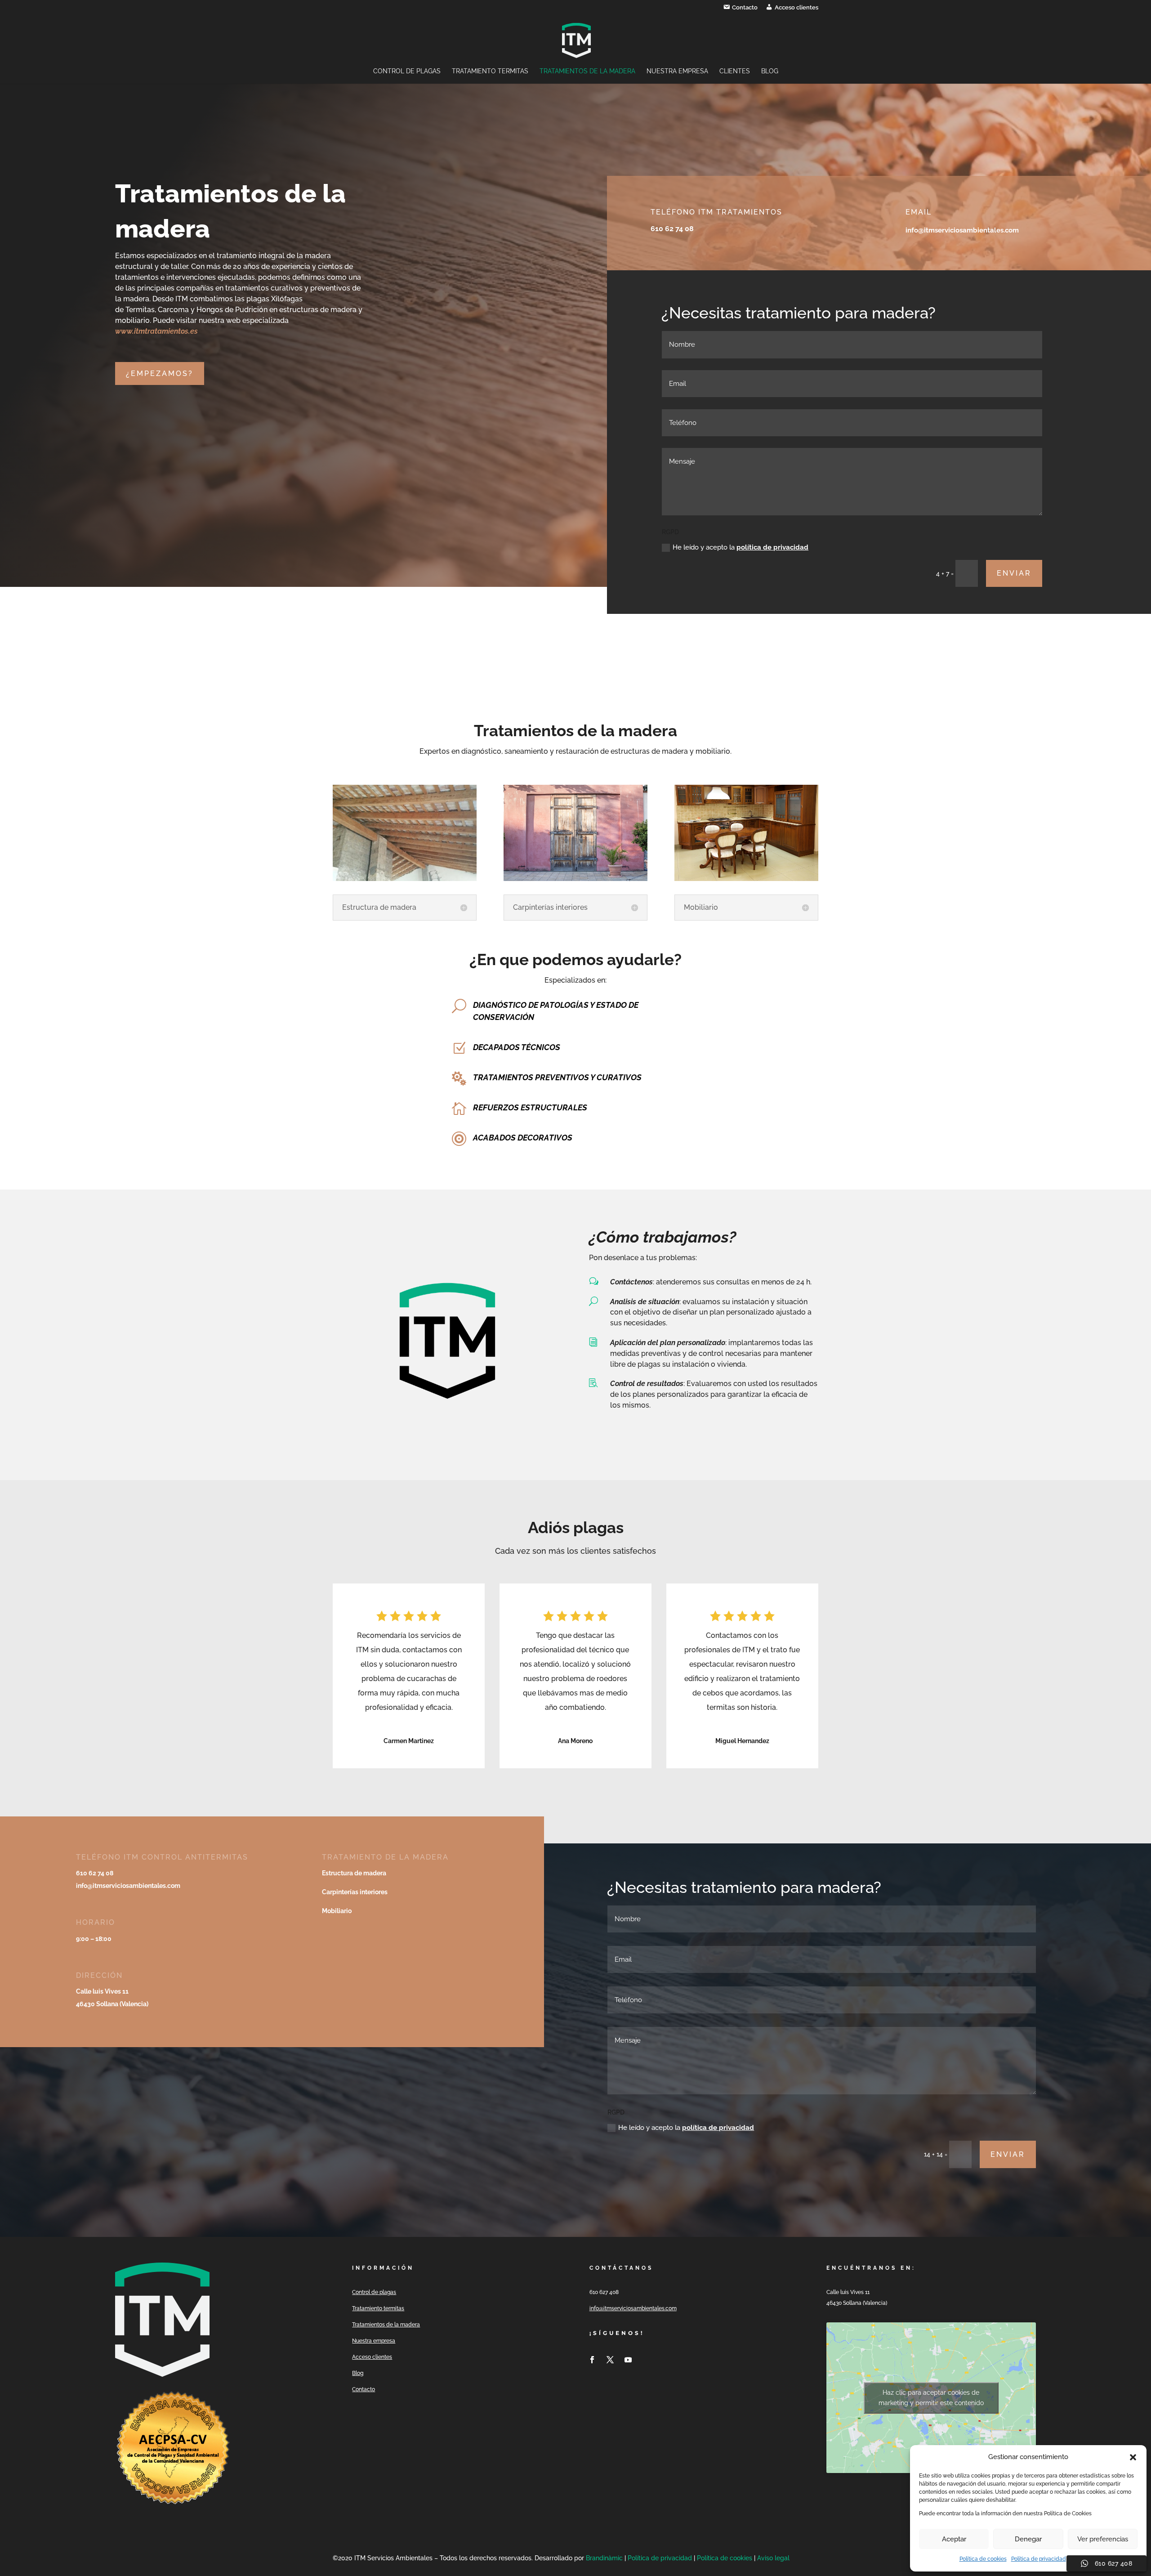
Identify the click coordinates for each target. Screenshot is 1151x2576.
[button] (1133, 2457)
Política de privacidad (1039, 2559)
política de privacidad (772, 547)
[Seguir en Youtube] (628, 2360)
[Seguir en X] (610, 2360)
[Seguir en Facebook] (592, 2360)
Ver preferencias (1103, 2539)
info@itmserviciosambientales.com (633, 2308)
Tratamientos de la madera (587, 71)
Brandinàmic (605, 2558)
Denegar (1028, 2539)
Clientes (735, 71)
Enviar (1014, 573)
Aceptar (954, 2539)
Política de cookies (983, 2559)
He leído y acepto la (741, 547)
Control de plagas (407, 71)
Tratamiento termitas (490, 71)
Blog (770, 71)
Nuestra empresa (677, 71)
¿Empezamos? (160, 373)
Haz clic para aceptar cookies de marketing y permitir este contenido (931, 2398)
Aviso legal (773, 2558)
